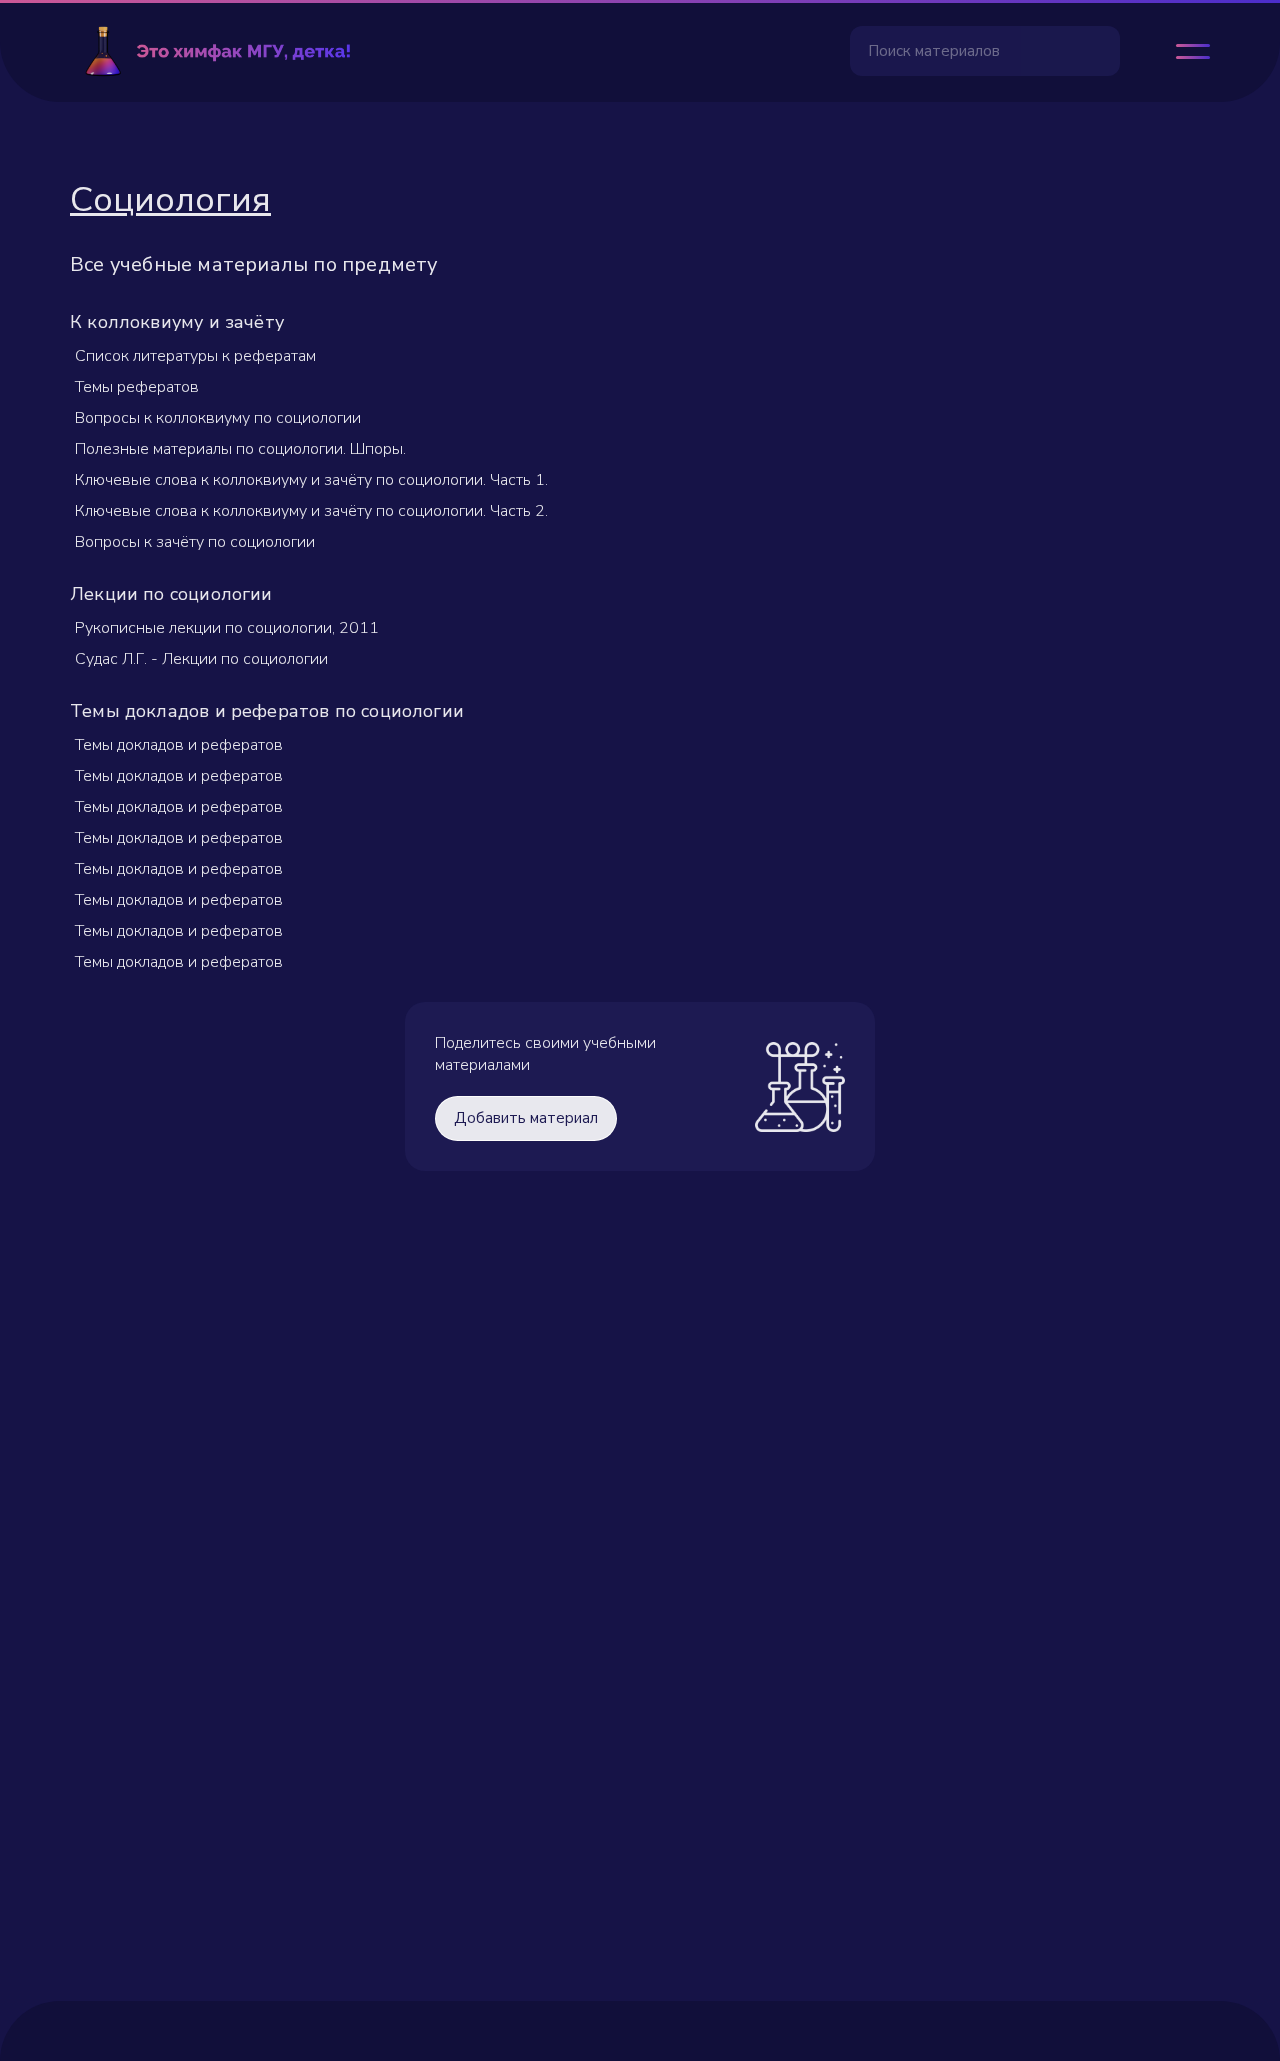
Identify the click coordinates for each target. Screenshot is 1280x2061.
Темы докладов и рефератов (179, 745)
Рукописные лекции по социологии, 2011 (227, 628)
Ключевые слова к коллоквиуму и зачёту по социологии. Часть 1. (311, 480)
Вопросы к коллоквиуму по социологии (218, 418)
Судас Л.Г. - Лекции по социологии (201, 659)
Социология (170, 199)
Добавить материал (526, 1118)
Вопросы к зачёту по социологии (195, 542)
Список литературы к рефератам (195, 356)
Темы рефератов (137, 387)
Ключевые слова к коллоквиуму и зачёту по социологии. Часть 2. (311, 511)
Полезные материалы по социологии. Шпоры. (240, 449)
